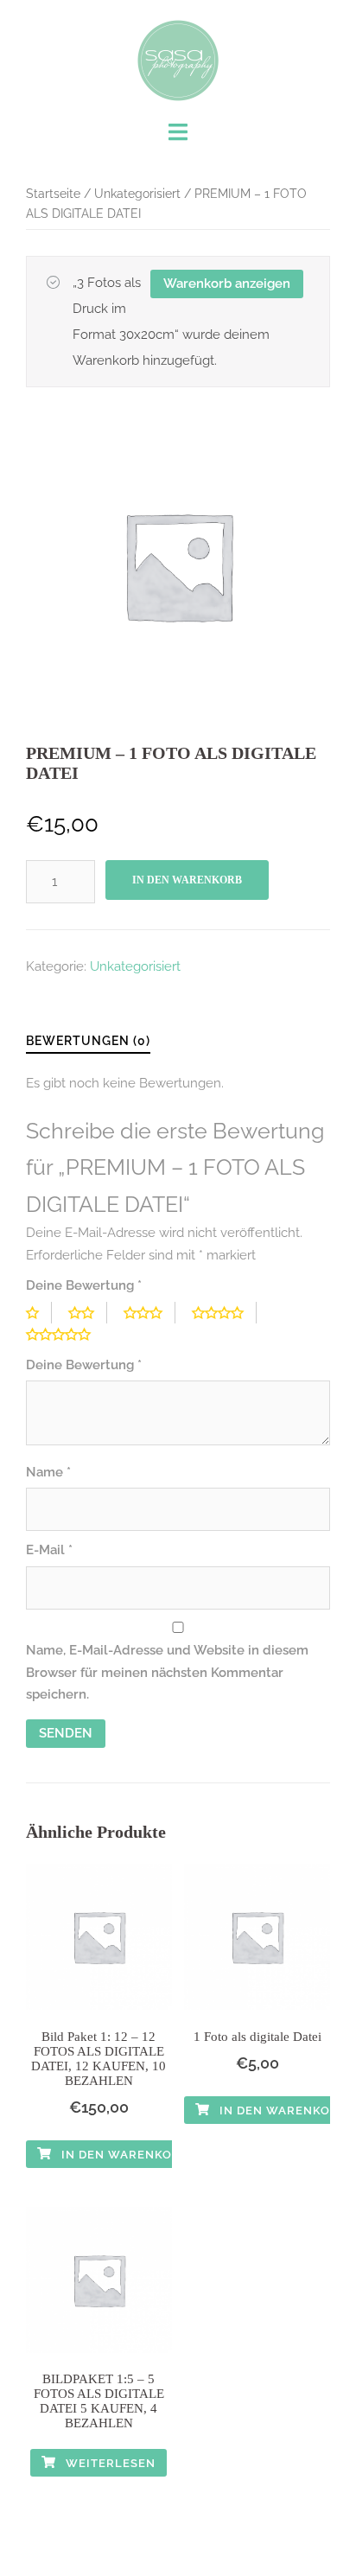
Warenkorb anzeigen (227, 284)
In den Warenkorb (187, 880)
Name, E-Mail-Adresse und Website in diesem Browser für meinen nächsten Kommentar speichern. (167, 1672)
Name (48, 1472)
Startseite (53, 194)
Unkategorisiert (137, 194)
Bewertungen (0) (88, 1041)
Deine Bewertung (84, 1285)
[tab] (88, 1042)
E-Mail (49, 1550)
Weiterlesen (109, 2463)
